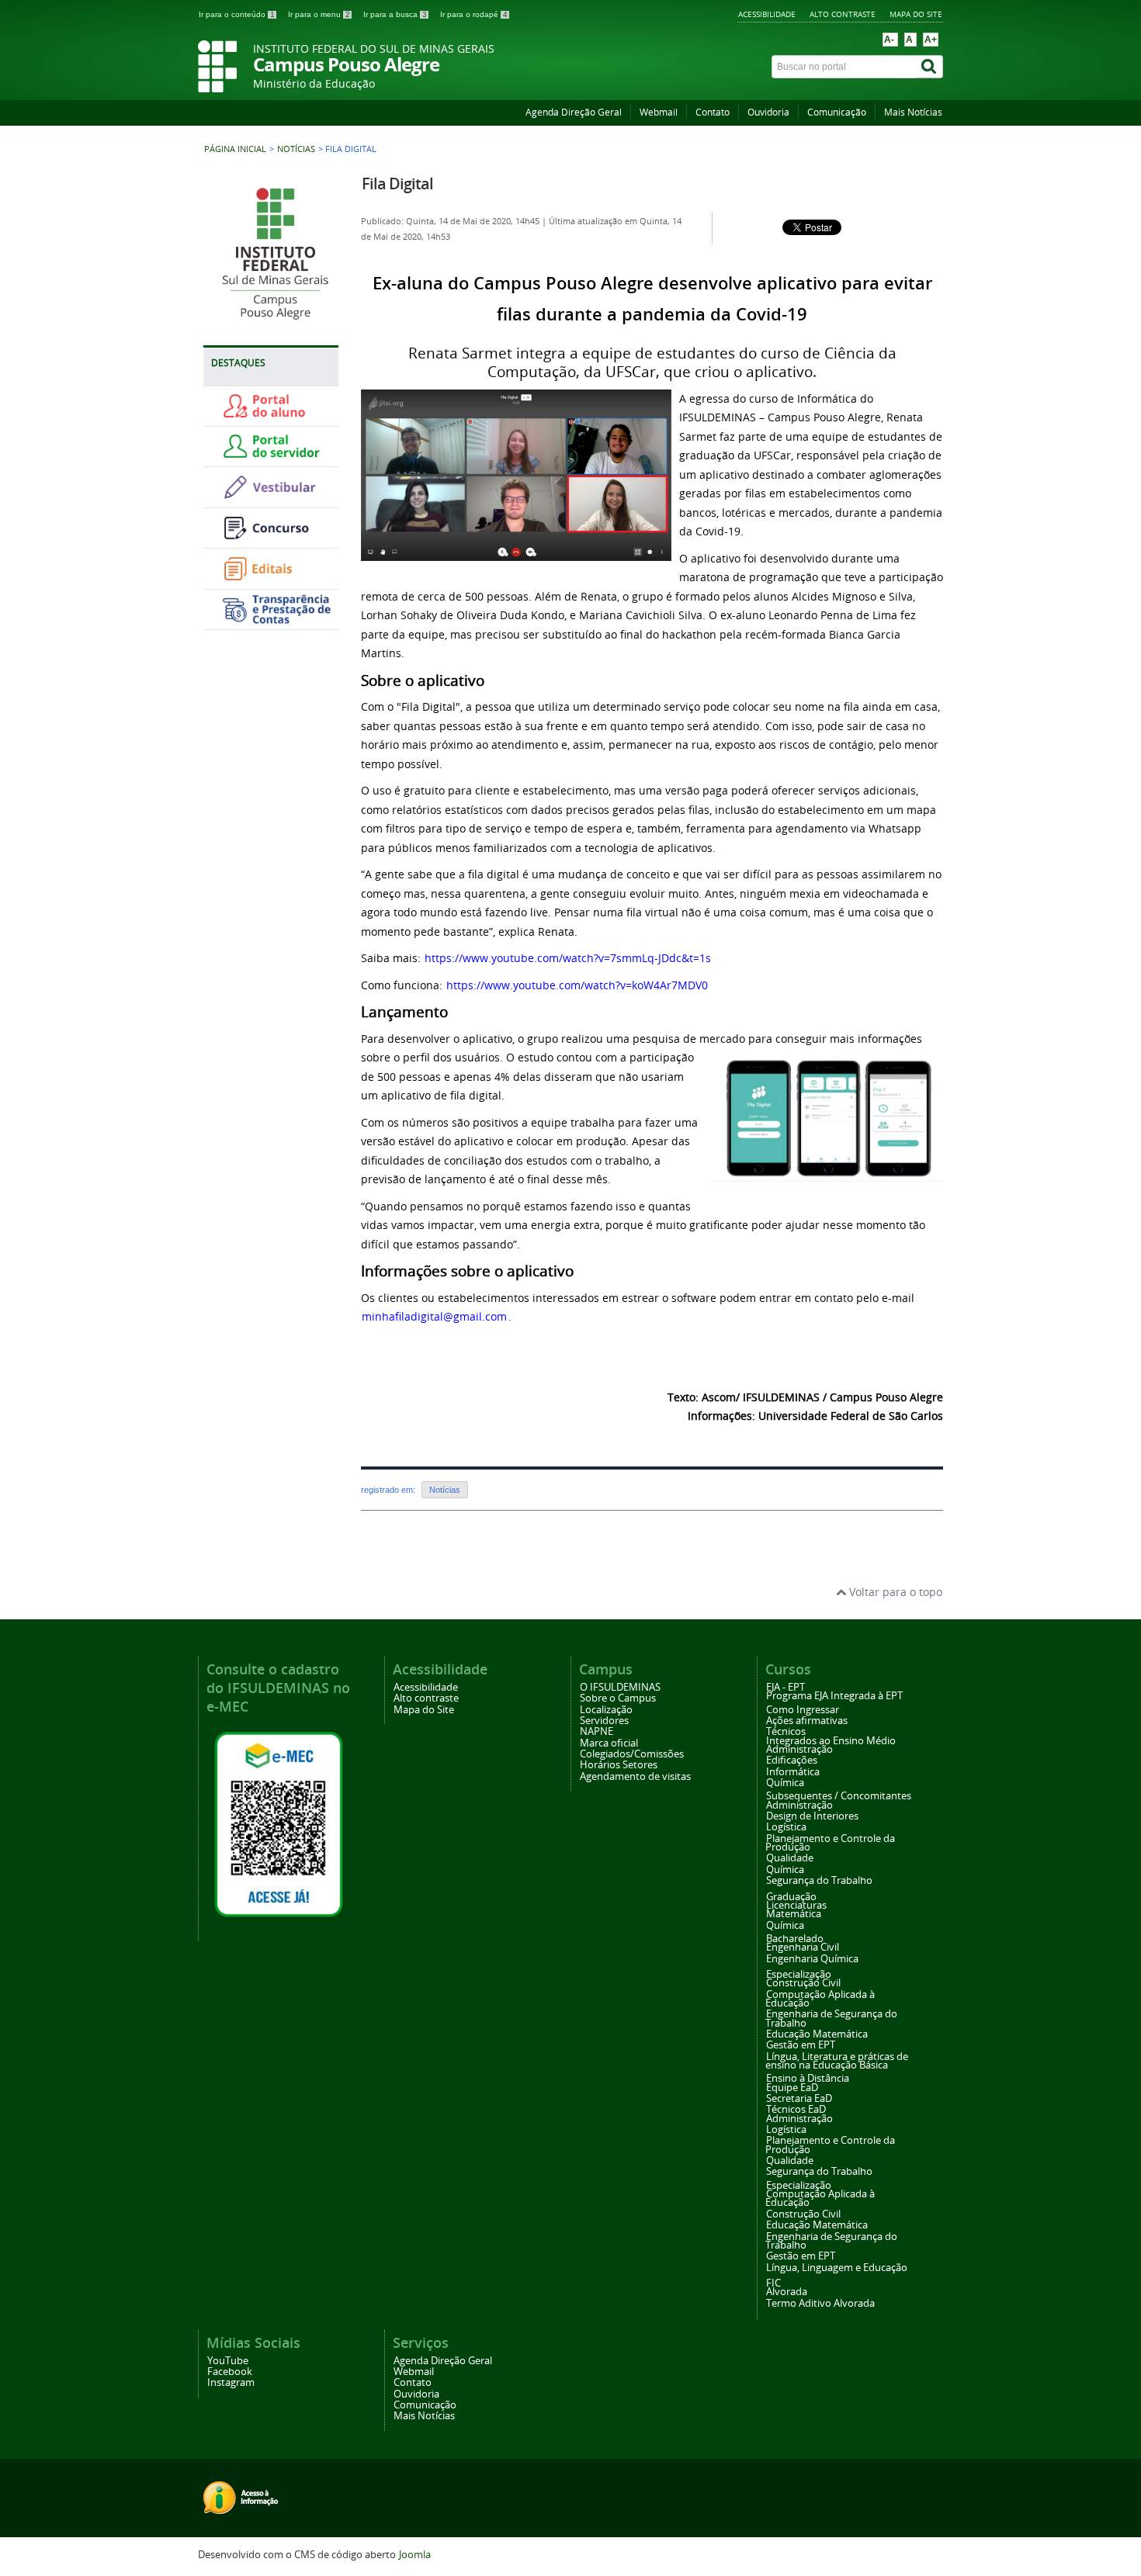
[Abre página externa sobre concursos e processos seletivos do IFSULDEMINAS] (276, 537)
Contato (713, 112)
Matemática (794, 1914)
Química (785, 1783)
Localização (606, 1710)
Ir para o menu (319, 14)
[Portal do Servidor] (276, 455)
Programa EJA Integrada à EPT (834, 1696)
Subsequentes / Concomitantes (839, 1796)
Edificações (792, 1760)
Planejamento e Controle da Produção (830, 1843)
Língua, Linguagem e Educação (837, 2268)
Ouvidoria (768, 112)
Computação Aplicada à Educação (820, 1999)
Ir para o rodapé (474, 14)
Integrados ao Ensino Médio (831, 1741)
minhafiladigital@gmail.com (434, 1316)
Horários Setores (619, 1765)
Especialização (799, 1974)
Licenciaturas (796, 1905)
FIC (773, 2283)
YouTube (228, 2361)
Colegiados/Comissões (632, 1754)
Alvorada (787, 2292)
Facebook (230, 2372)
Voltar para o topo (894, 1592)
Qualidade (790, 1858)
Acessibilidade (767, 14)
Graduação (791, 1897)
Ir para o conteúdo (237, 14)
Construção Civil (803, 1983)
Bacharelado (795, 1939)
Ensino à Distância (808, 2078)
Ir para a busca (395, 14)
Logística (786, 1827)
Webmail (659, 112)
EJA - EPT (786, 1687)
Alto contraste (843, 14)
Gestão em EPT (801, 2045)
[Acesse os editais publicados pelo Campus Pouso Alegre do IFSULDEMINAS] (276, 578)
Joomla (415, 2555)
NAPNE (597, 1731)
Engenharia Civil (803, 1947)
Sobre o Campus (618, 1698)
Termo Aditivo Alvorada (820, 2303)
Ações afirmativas (807, 1721)
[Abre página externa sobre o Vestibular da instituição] (276, 496)
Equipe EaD (792, 2088)
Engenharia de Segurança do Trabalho (831, 2018)
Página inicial (235, 149)
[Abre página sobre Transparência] (276, 618)
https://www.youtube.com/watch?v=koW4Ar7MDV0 (577, 985)
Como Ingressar (803, 1710)
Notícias (296, 149)
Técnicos (786, 1731)
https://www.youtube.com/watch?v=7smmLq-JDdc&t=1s (568, 958)
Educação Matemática (817, 2034)
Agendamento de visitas (635, 1776)
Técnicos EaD (796, 2109)
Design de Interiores (812, 1816)
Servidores (604, 1721)
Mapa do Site (916, 14)
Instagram (231, 2382)
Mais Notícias (913, 112)
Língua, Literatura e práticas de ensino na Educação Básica (837, 2061)
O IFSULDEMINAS (620, 1687)
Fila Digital (397, 184)
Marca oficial (609, 1743)
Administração (799, 1749)
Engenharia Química (812, 1959)
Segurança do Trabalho (819, 1880)
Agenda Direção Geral (574, 112)
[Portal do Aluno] (276, 415)
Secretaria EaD (799, 2098)
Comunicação (837, 112)
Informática (793, 1772)
